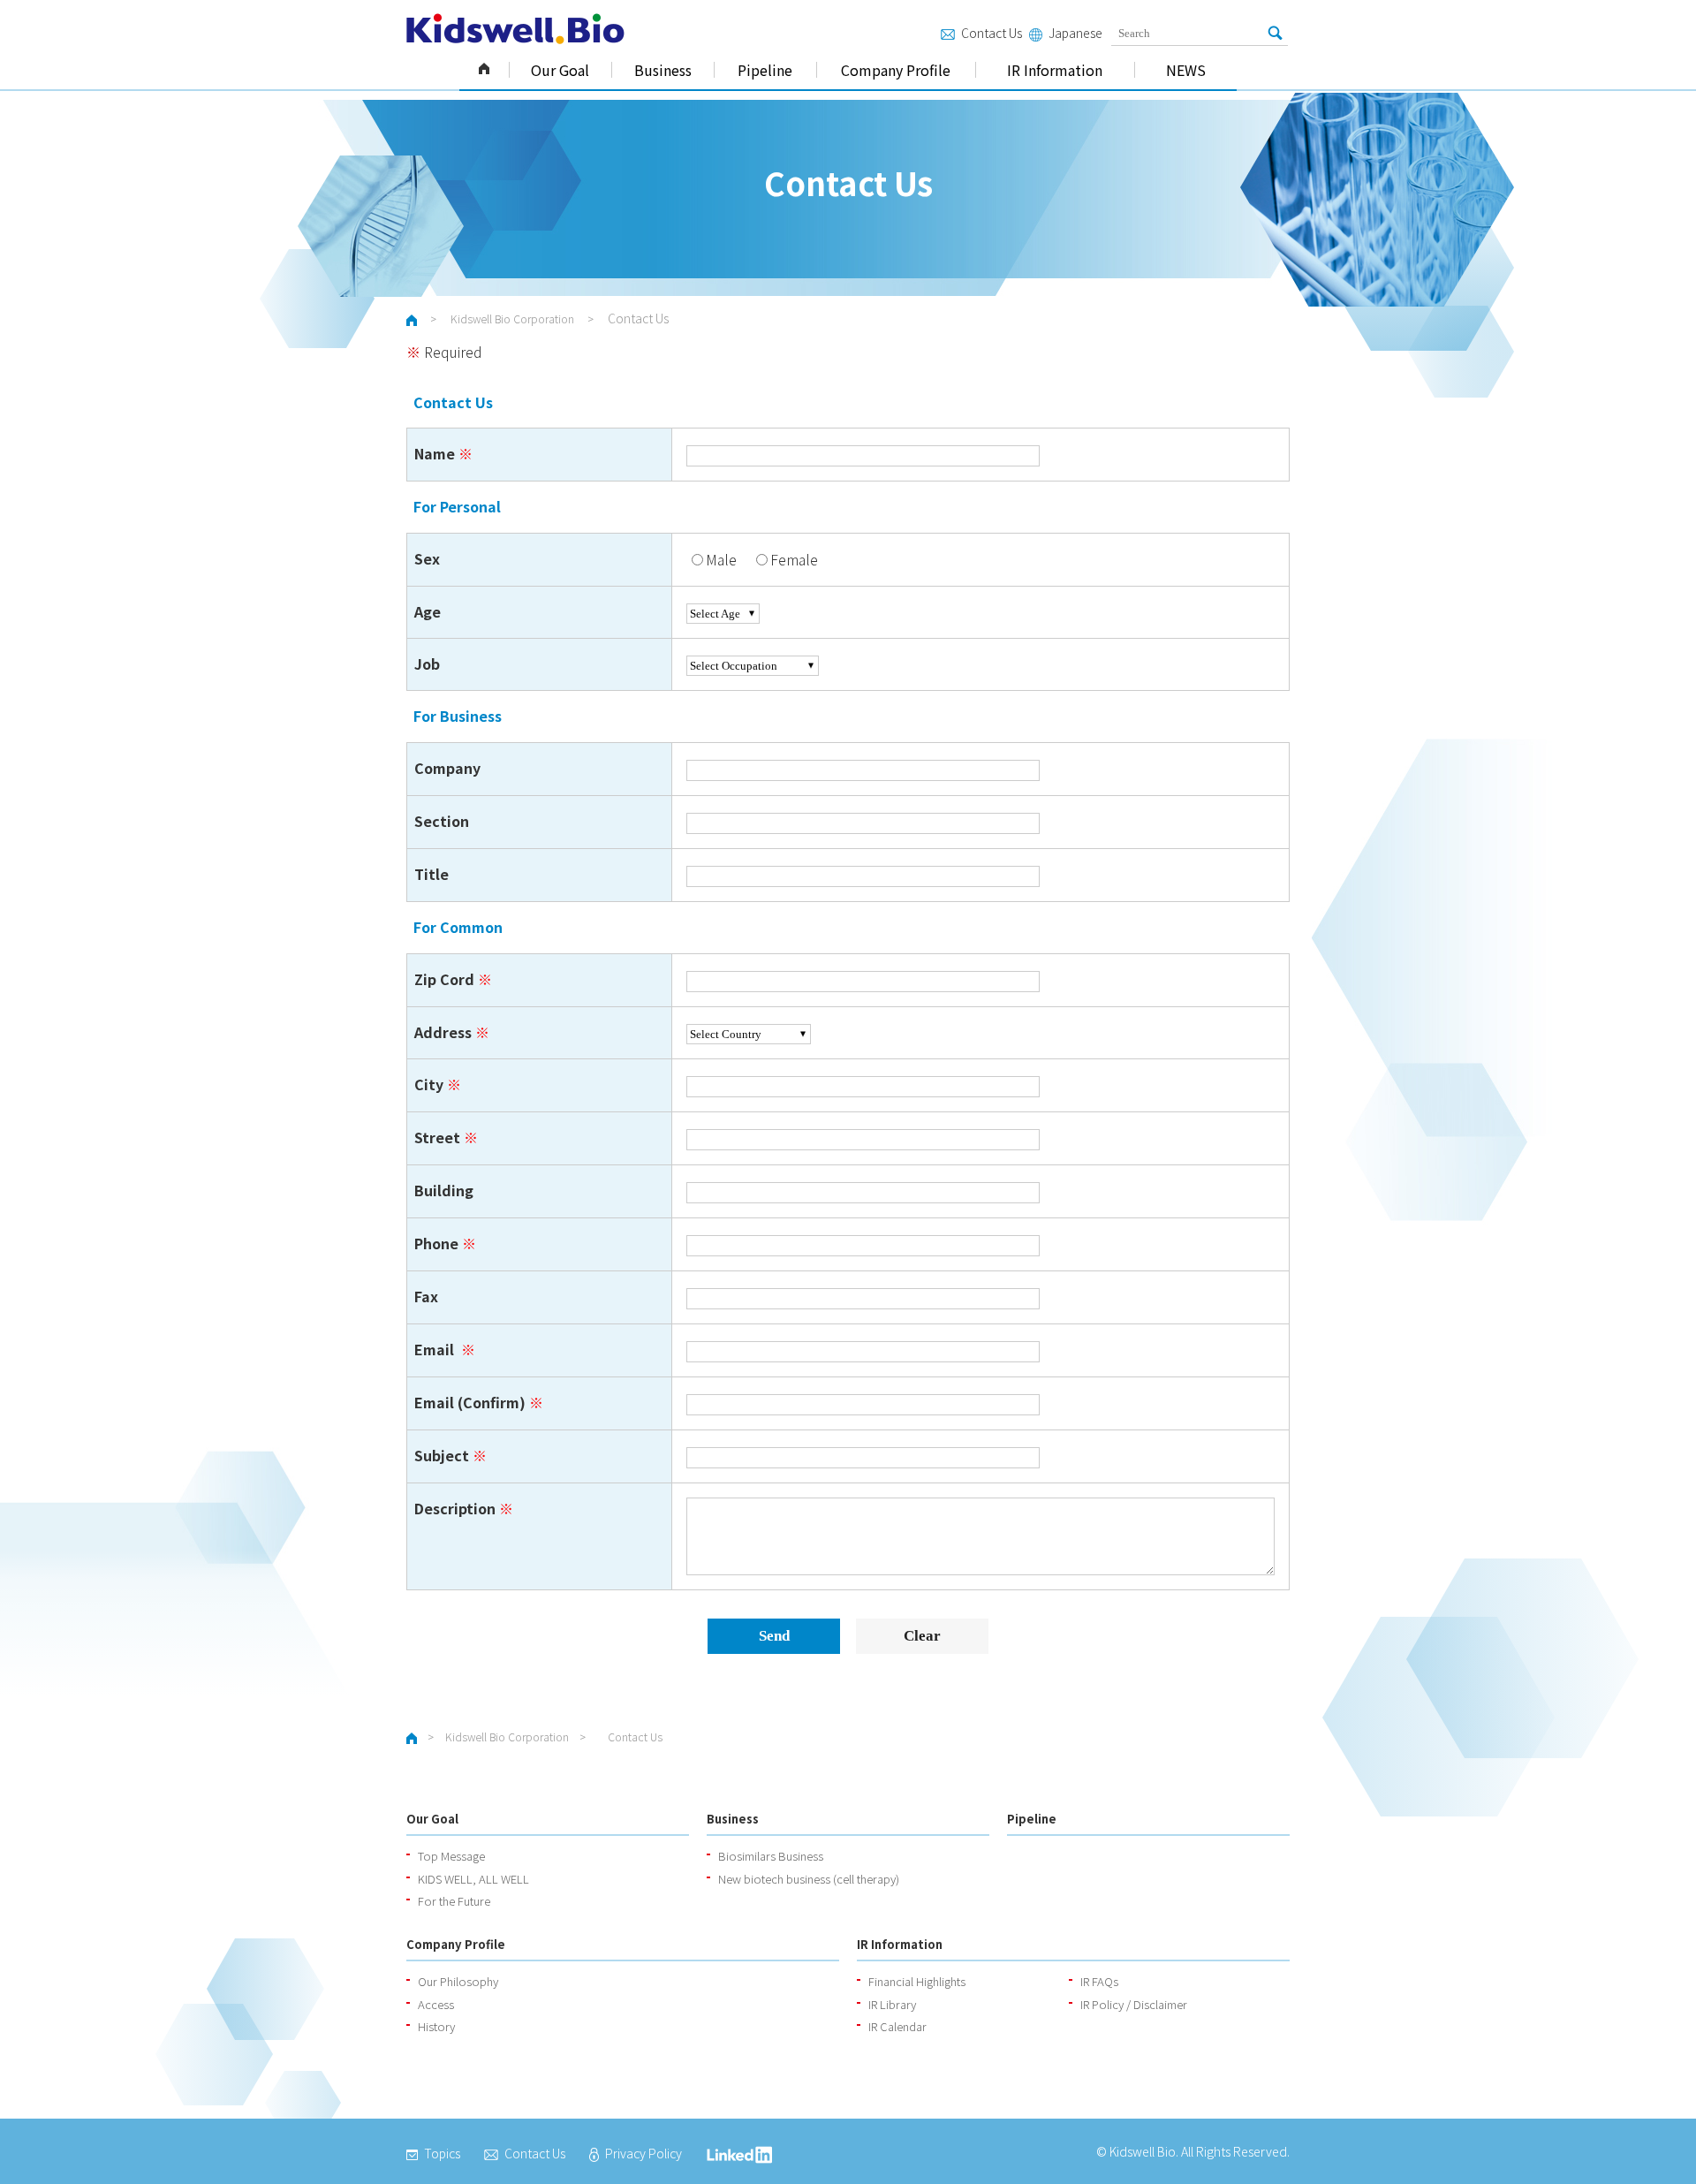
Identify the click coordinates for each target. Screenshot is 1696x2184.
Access (436, 2004)
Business (663, 70)
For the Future (454, 1901)
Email (436, 1349)
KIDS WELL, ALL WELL (473, 1879)
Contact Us (992, 33)
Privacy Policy (644, 2153)
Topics (442, 2153)
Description (455, 1508)
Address (443, 1032)
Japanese (1075, 33)
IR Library (892, 2004)
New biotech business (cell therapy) (809, 1879)
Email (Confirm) (470, 1402)
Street (437, 1137)
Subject (442, 1455)
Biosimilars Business (771, 1856)
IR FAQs (1099, 1981)
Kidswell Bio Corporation (484, 70)
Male (721, 559)
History (436, 2026)
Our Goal (560, 70)
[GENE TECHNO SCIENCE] (515, 29)
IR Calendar (897, 2026)
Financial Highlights (917, 1981)
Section (442, 821)
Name (435, 453)
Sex (427, 558)
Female (794, 559)
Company (447, 768)
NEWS (1186, 70)
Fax (426, 1296)
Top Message (451, 1856)
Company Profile (896, 70)
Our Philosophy (458, 1981)
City (429, 1084)
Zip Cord (444, 979)
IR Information (1055, 70)
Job (427, 664)
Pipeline (765, 70)
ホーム (412, 320)
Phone (436, 1243)
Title (432, 874)
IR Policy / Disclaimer (1134, 2004)
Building (444, 1190)
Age (428, 611)
